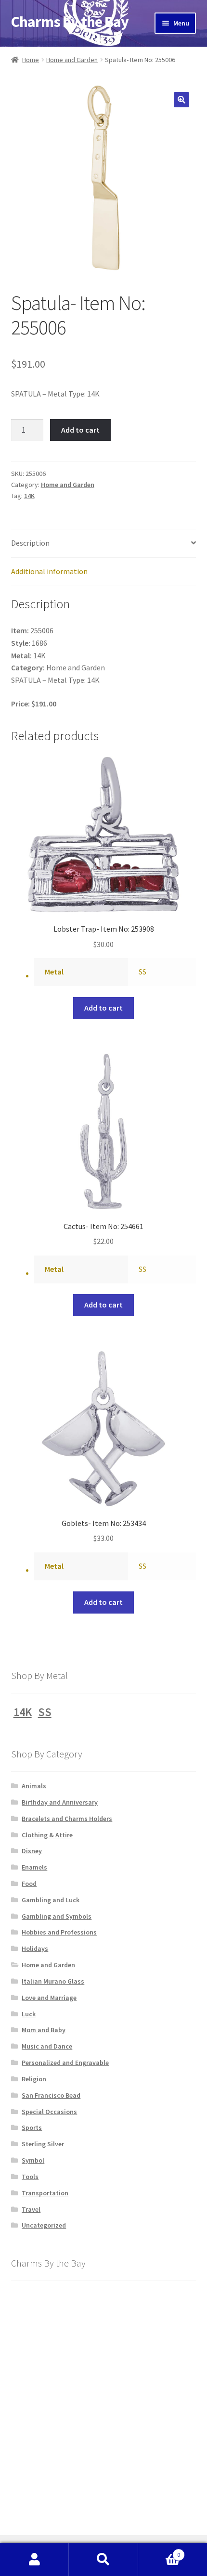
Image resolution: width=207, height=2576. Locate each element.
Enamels (34, 1867)
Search (103, 2560)
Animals (34, 1786)
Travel (31, 2209)
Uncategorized (44, 2225)
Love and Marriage (49, 1998)
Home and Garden (72, 60)
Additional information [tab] (49, 571)
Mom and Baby (44, 2030)
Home (31, 60)
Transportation (45, 2193)
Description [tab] (30, 543)
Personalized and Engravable (65, 2063)
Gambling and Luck (51, 1900)
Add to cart (80, 430)
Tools (30, 2177)
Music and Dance (47, 2046)
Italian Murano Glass (53, 1981)
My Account (34, 2560)
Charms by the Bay (70, 22)
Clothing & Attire (47, 1835)
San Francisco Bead (51, 2095)
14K (29, 496)
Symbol (33, 2160)
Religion (34, 2079)
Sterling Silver (43, 2144)
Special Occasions (49, 2112)
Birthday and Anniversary (60, 1802)
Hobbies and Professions (59, 1932)
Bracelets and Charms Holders (67, 1819)
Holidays (35, 1948)
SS (142, 972)
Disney (32, 1851)
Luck (29, 2014)
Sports (32, 2127)
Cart (159, 2551)
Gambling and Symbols (57, 1916)
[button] (181, 100)
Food (29, 1884)
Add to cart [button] (103, 1008)
